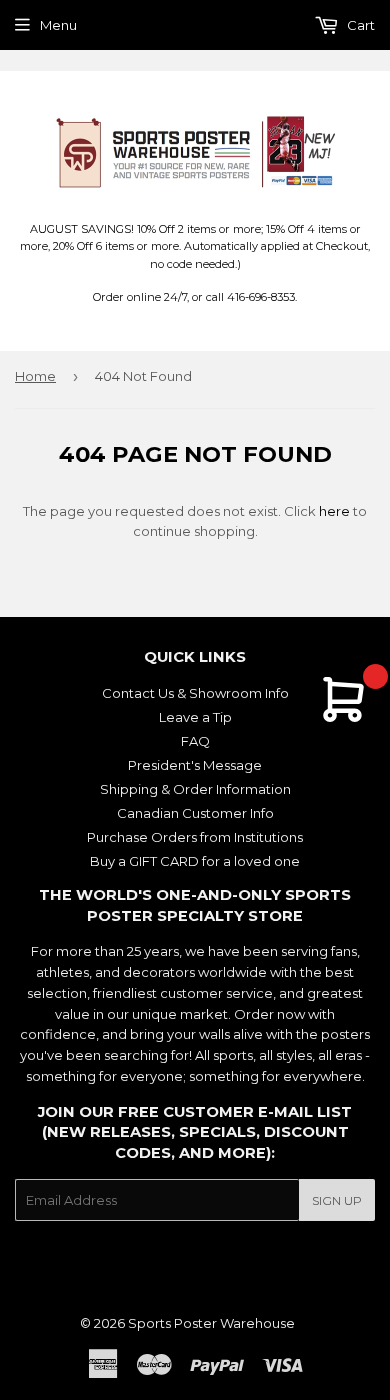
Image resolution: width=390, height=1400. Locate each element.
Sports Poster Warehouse (211, 1323)
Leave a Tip (195, 717)
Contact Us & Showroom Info (195, 693)
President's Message (195, 765)
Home (35, 376)
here (334, 511)
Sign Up (337, 1200)
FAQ (195, 741)
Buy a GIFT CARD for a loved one (195, 861)
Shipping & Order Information (195, 789)
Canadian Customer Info (195, 813)
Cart (359, 25)
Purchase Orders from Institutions (195, 837)
